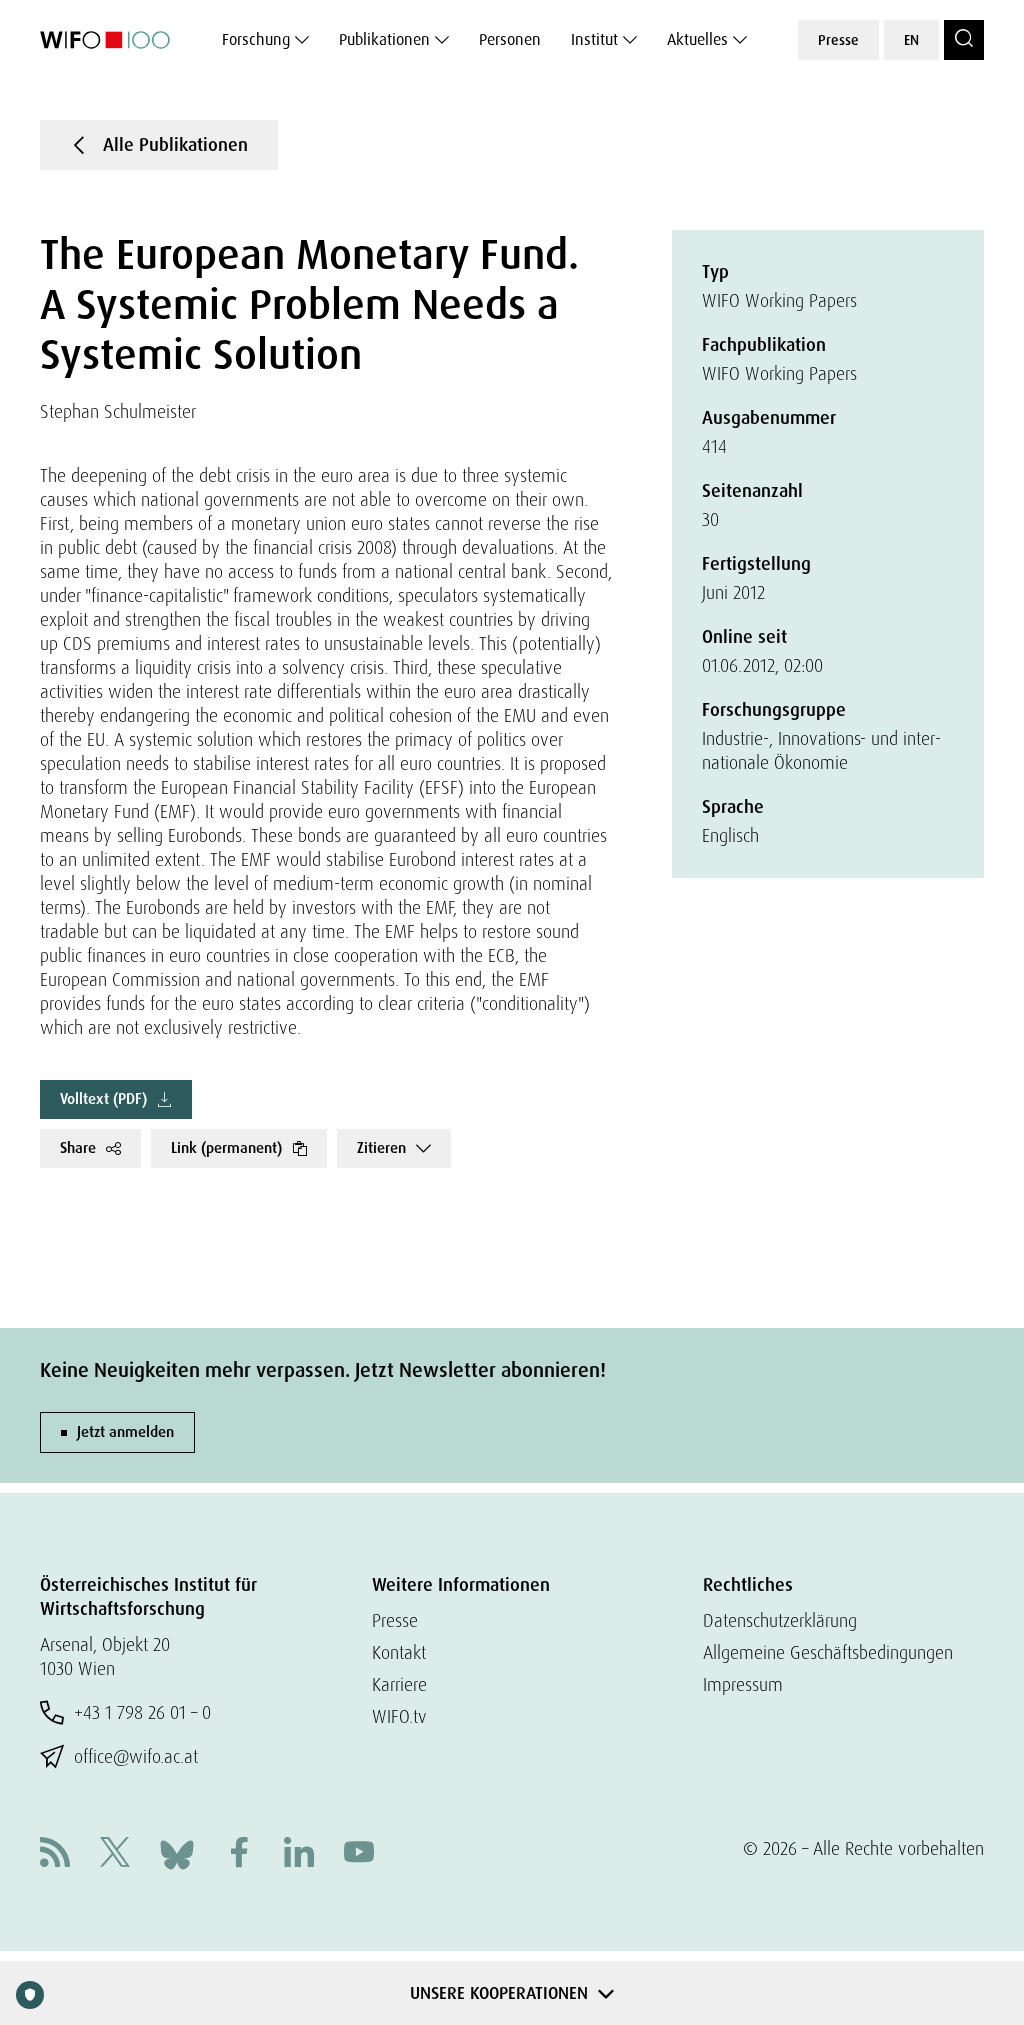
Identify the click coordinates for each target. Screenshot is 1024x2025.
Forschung (256, 39)
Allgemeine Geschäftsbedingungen (828, 1652)
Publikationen (384, 39)
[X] (115, 1854)
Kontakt (399, 1652)
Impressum (743, 1684)
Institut (594, 39)
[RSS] (55, 1854)
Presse (838, 40)
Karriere (399, 1684)
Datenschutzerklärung (780, 1620)
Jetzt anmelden (125, 1432)
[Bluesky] (177, 1852)
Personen (510, 39)
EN (911, 40)
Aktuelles (697, 39)
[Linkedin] (299, 1854)
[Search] (964, 40)
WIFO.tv (399, 1716)
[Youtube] (359, 1854)
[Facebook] (239, 1854)
